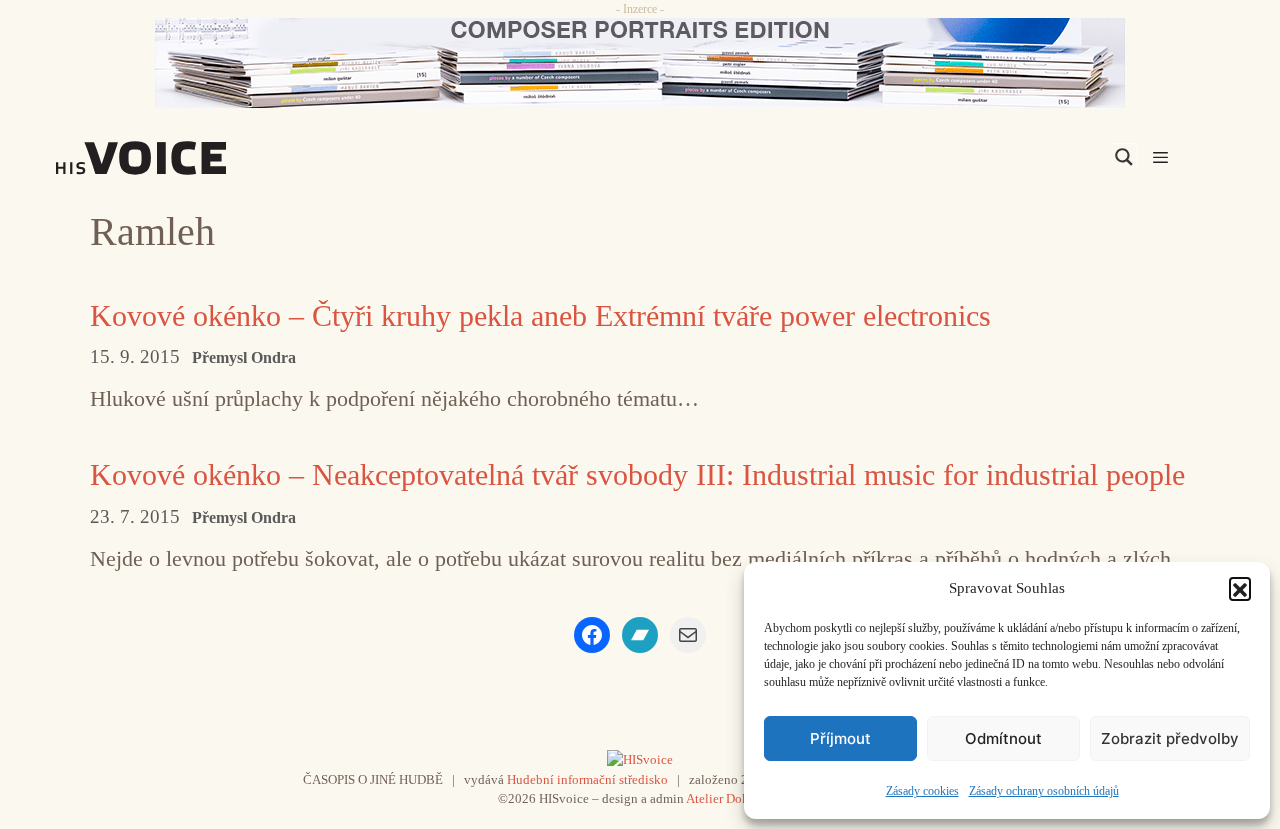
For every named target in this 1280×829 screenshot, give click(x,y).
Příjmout (840, 738)
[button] (1240, 588)
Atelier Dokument (734, 798)
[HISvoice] (185, 158)
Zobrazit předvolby (1170, 738)
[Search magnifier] (1124, 157)
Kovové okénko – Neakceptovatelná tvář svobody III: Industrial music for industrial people (637, 474)
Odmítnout (1003, 738)
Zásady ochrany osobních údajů (1044, 791)
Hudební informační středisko (587, 779)
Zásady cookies (922, 791)
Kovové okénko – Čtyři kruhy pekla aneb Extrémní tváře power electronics (540, 315)
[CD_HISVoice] (640, 63)
